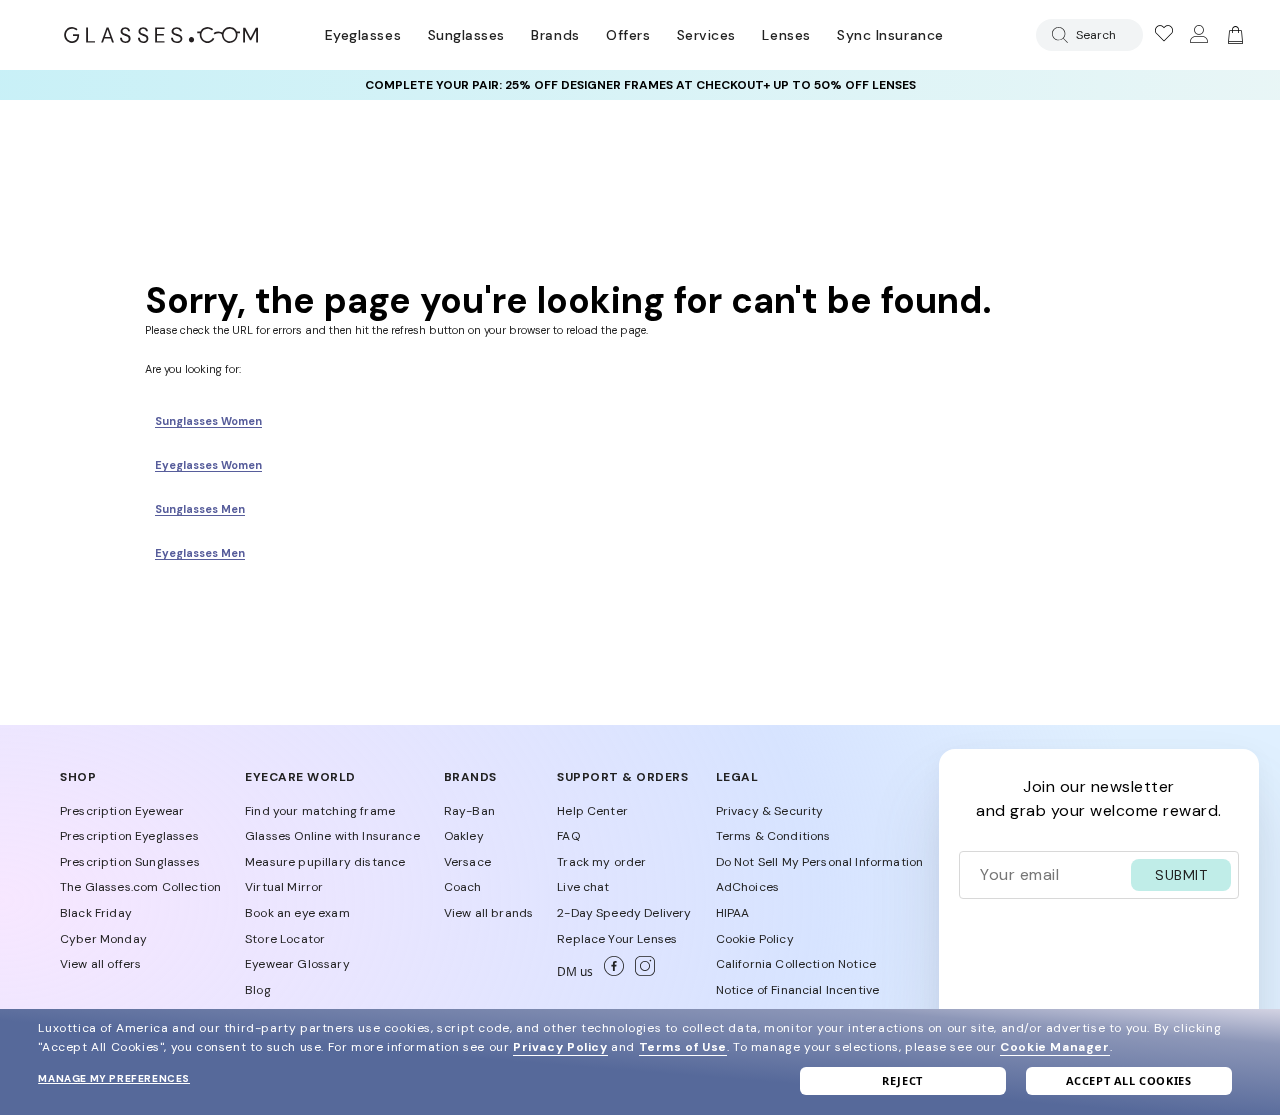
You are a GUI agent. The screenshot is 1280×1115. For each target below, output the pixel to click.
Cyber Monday (103, 939)
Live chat (583, 887)
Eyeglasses (363, 35)
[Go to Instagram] (641, 972)
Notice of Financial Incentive (798, 990)
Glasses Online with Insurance (332, 836)
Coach (463, 887)
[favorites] (1163, 35)
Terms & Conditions (773, 836)
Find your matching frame (320, 811)
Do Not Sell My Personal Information (820, 862)
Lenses (786, 35)
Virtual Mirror (284, 887)
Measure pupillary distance (325, 862)
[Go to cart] (1233, 35)
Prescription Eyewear (122, 811)
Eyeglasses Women (208, 465)
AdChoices (747, 887)
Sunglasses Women (208, 421)
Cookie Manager (1054, 1047)
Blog (258, 990)
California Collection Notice (796, 964)
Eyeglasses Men (200, 553)
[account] (1198, 35)
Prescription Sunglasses (130, 862)
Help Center (592, 811)
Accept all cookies (1129, 1080)
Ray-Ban (469, 811)
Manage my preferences (114, 1078)
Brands (555, 35)
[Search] (1056, 35)
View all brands (488, 913)
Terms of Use (683, 1047)
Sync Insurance (890, 35)
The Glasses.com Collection (140, 887)
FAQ (568, 836)
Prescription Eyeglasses (129, 836)
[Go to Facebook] (611, 972)
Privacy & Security (770, 811)
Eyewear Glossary (297, 964)
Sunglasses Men (200, 509)
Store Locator (285, 939)
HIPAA (733, 913)
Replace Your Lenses (617, 939)
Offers (628, 35)
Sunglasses (466, 35)
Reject (902, 1080)
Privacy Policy (560, 1047)
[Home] (161, 35)
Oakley (464, 836)
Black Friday (96, 913)
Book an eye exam (297, 913)
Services (706, 35)
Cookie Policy (755, 939)
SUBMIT (1181, 875)
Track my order (601, 862)
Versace (467, 862)
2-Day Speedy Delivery (624, 913)
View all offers (100, 964)
